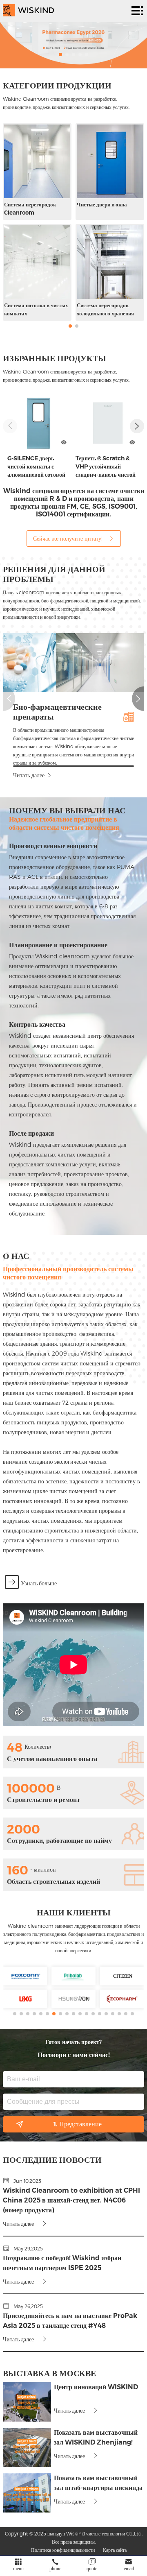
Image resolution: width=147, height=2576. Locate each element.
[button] (60, 54)
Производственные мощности (53, 846)
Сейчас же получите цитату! (68, 538)
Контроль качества (37, 1024)
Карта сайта (115, 2550)
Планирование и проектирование (58, 945)
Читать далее (29, 775)
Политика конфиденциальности (63, 2550)
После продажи (31, 1133)
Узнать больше (39, 1583)
